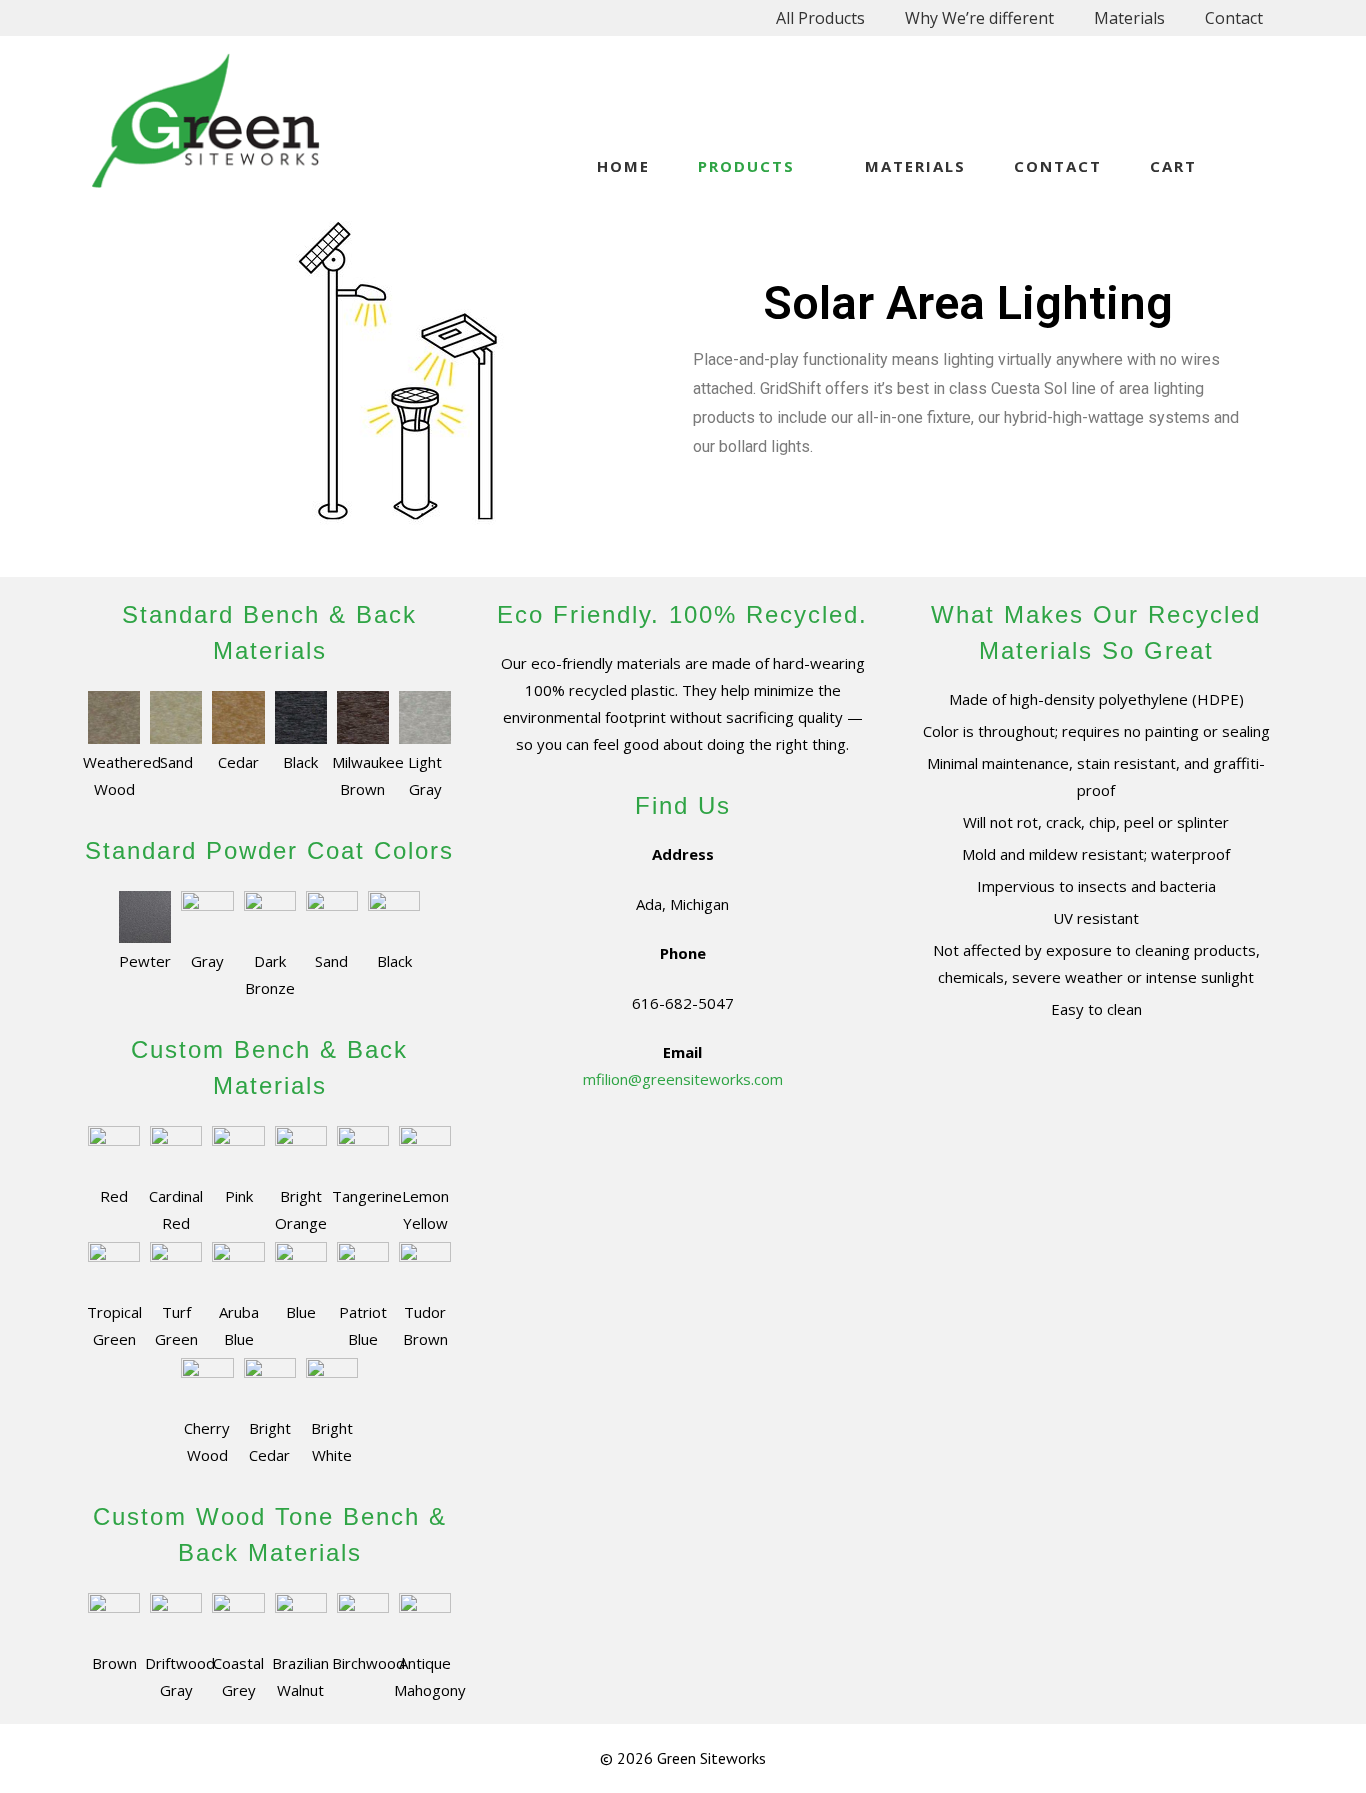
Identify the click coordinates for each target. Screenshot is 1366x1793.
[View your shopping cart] (1252, 166)
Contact (1234, 18)
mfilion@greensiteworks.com (683, 1079)
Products (746, 166)
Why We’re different (979, 18)
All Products (820, 18)
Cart (1173, 166)
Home (623, 166)
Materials (1129, 18)
